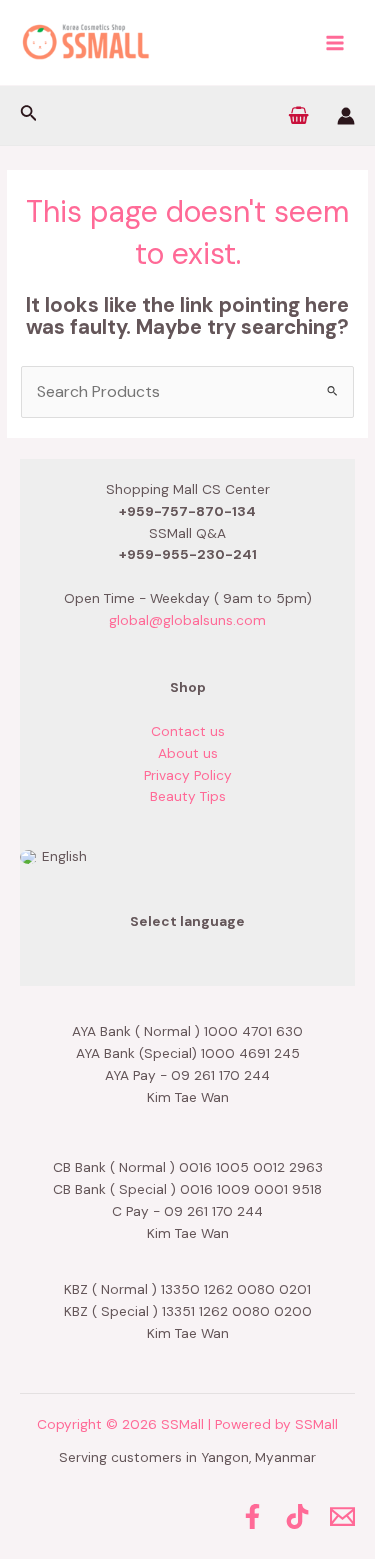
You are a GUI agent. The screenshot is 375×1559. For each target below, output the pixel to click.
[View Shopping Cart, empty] (299, 115)
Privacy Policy (188, 775)
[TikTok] (297, 1516)
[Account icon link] (346, 116)
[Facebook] (252, 1516)
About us (188, 753)
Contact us (188, 731)
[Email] (342, 1516)
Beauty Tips (188, 796)
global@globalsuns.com (187, 620)
